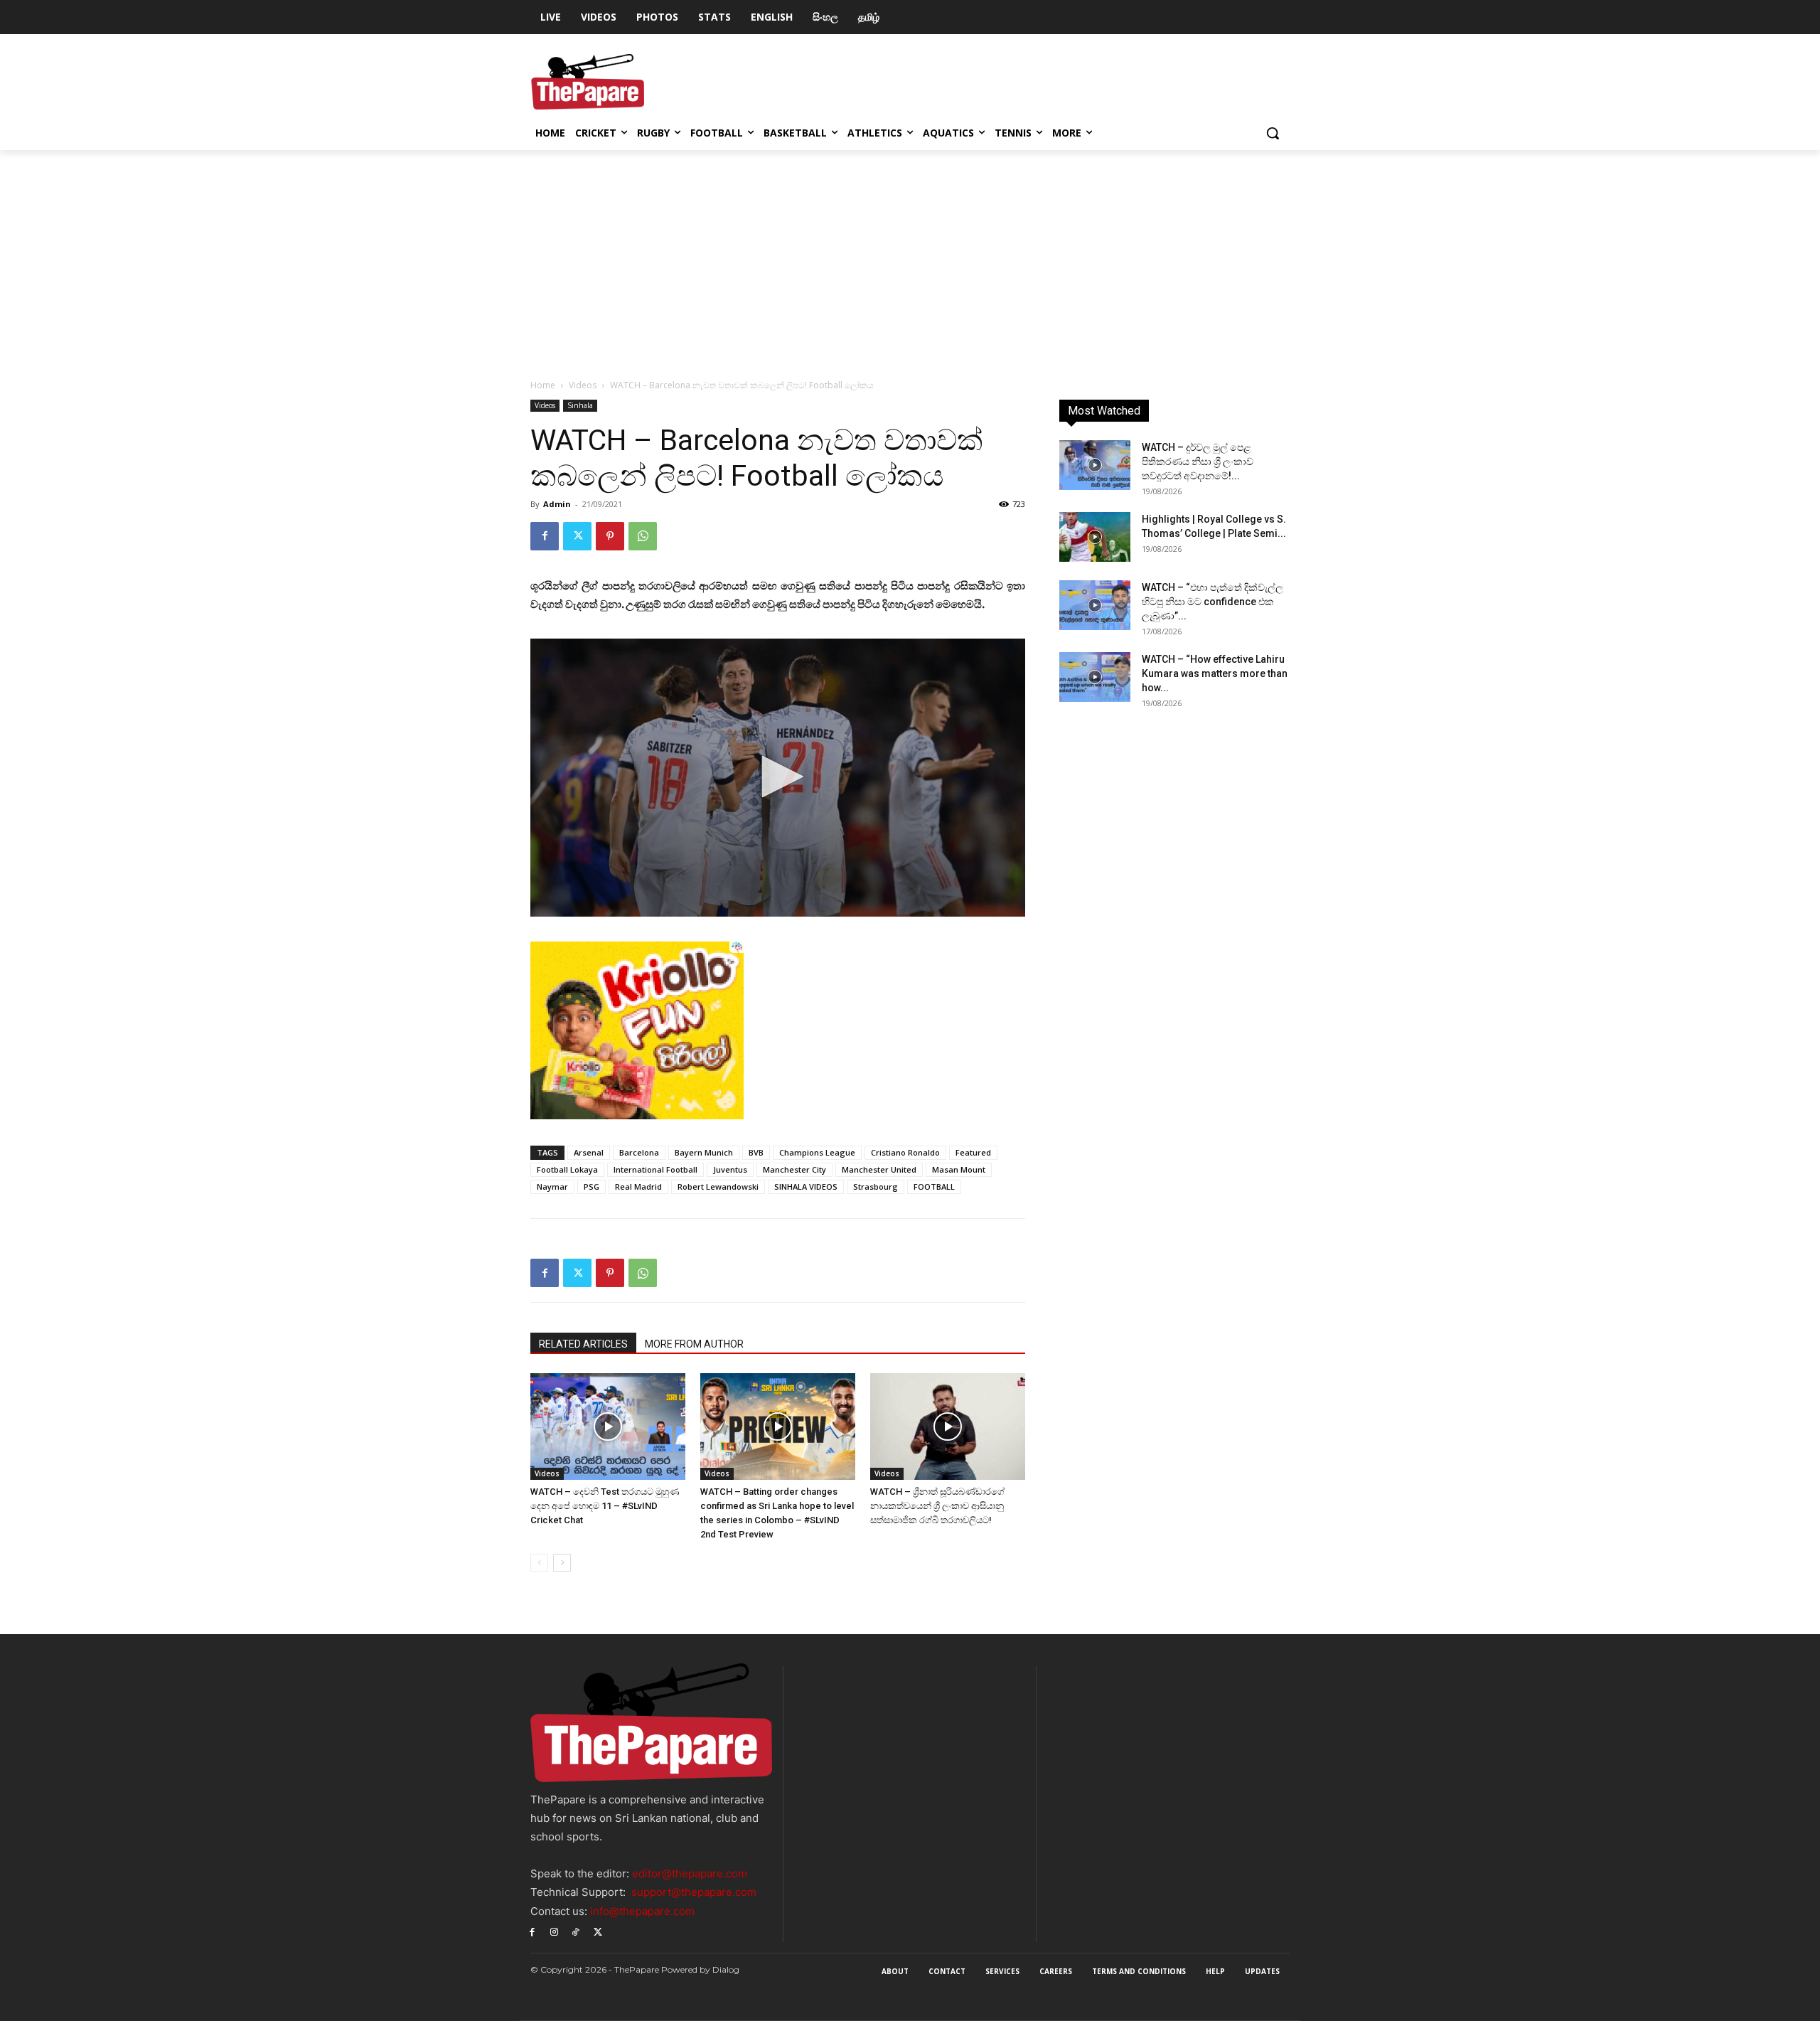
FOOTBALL (934, 1187)
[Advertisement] (910, 257)
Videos (583, 385)
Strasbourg (876, 1187)
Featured (973, 1152)
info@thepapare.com (642, 1911)
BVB (756, 1152)
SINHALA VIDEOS (806, 1187)
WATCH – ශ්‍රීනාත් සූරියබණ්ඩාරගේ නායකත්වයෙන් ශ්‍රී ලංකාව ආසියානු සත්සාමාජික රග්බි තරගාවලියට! (937, 1506)
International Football (655, 1169)
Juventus (730, 1169)
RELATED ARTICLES (583, 1344)
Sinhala (580, 405)
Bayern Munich (704, 1152)
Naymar (552, 1187)
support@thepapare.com (694, 1892)
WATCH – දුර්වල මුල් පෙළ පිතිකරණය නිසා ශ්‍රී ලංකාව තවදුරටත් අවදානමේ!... (1198, 462)
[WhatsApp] (643, 536)
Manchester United (879, 1169)
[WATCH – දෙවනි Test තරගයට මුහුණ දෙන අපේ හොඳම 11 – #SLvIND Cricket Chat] (608, 1427)
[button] (1273, 133)
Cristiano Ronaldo (905, 1152)
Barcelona (639, 1152)
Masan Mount (959, 1169)
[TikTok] (576, 1932)
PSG (591, 1187)
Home (543, 385)
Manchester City (794, 1169)
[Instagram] (554, 1932)
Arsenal (589, 1152)
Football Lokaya (567, 1169)
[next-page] (562, 1563)
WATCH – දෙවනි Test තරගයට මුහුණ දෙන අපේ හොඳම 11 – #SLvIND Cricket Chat (605, 1506)
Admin (557, 504)
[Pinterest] (610, 536)
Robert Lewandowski (718, 1187)
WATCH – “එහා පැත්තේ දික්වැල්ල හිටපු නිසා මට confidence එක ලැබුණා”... (1213, 602)
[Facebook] (545, 536)
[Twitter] (577, 536)
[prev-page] (539, 1563)
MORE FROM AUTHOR (694, 1344)
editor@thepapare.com (690, 1873)
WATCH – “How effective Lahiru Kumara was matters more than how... (1215, 673)
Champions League (817, 1152)
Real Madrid (638, 1187)
